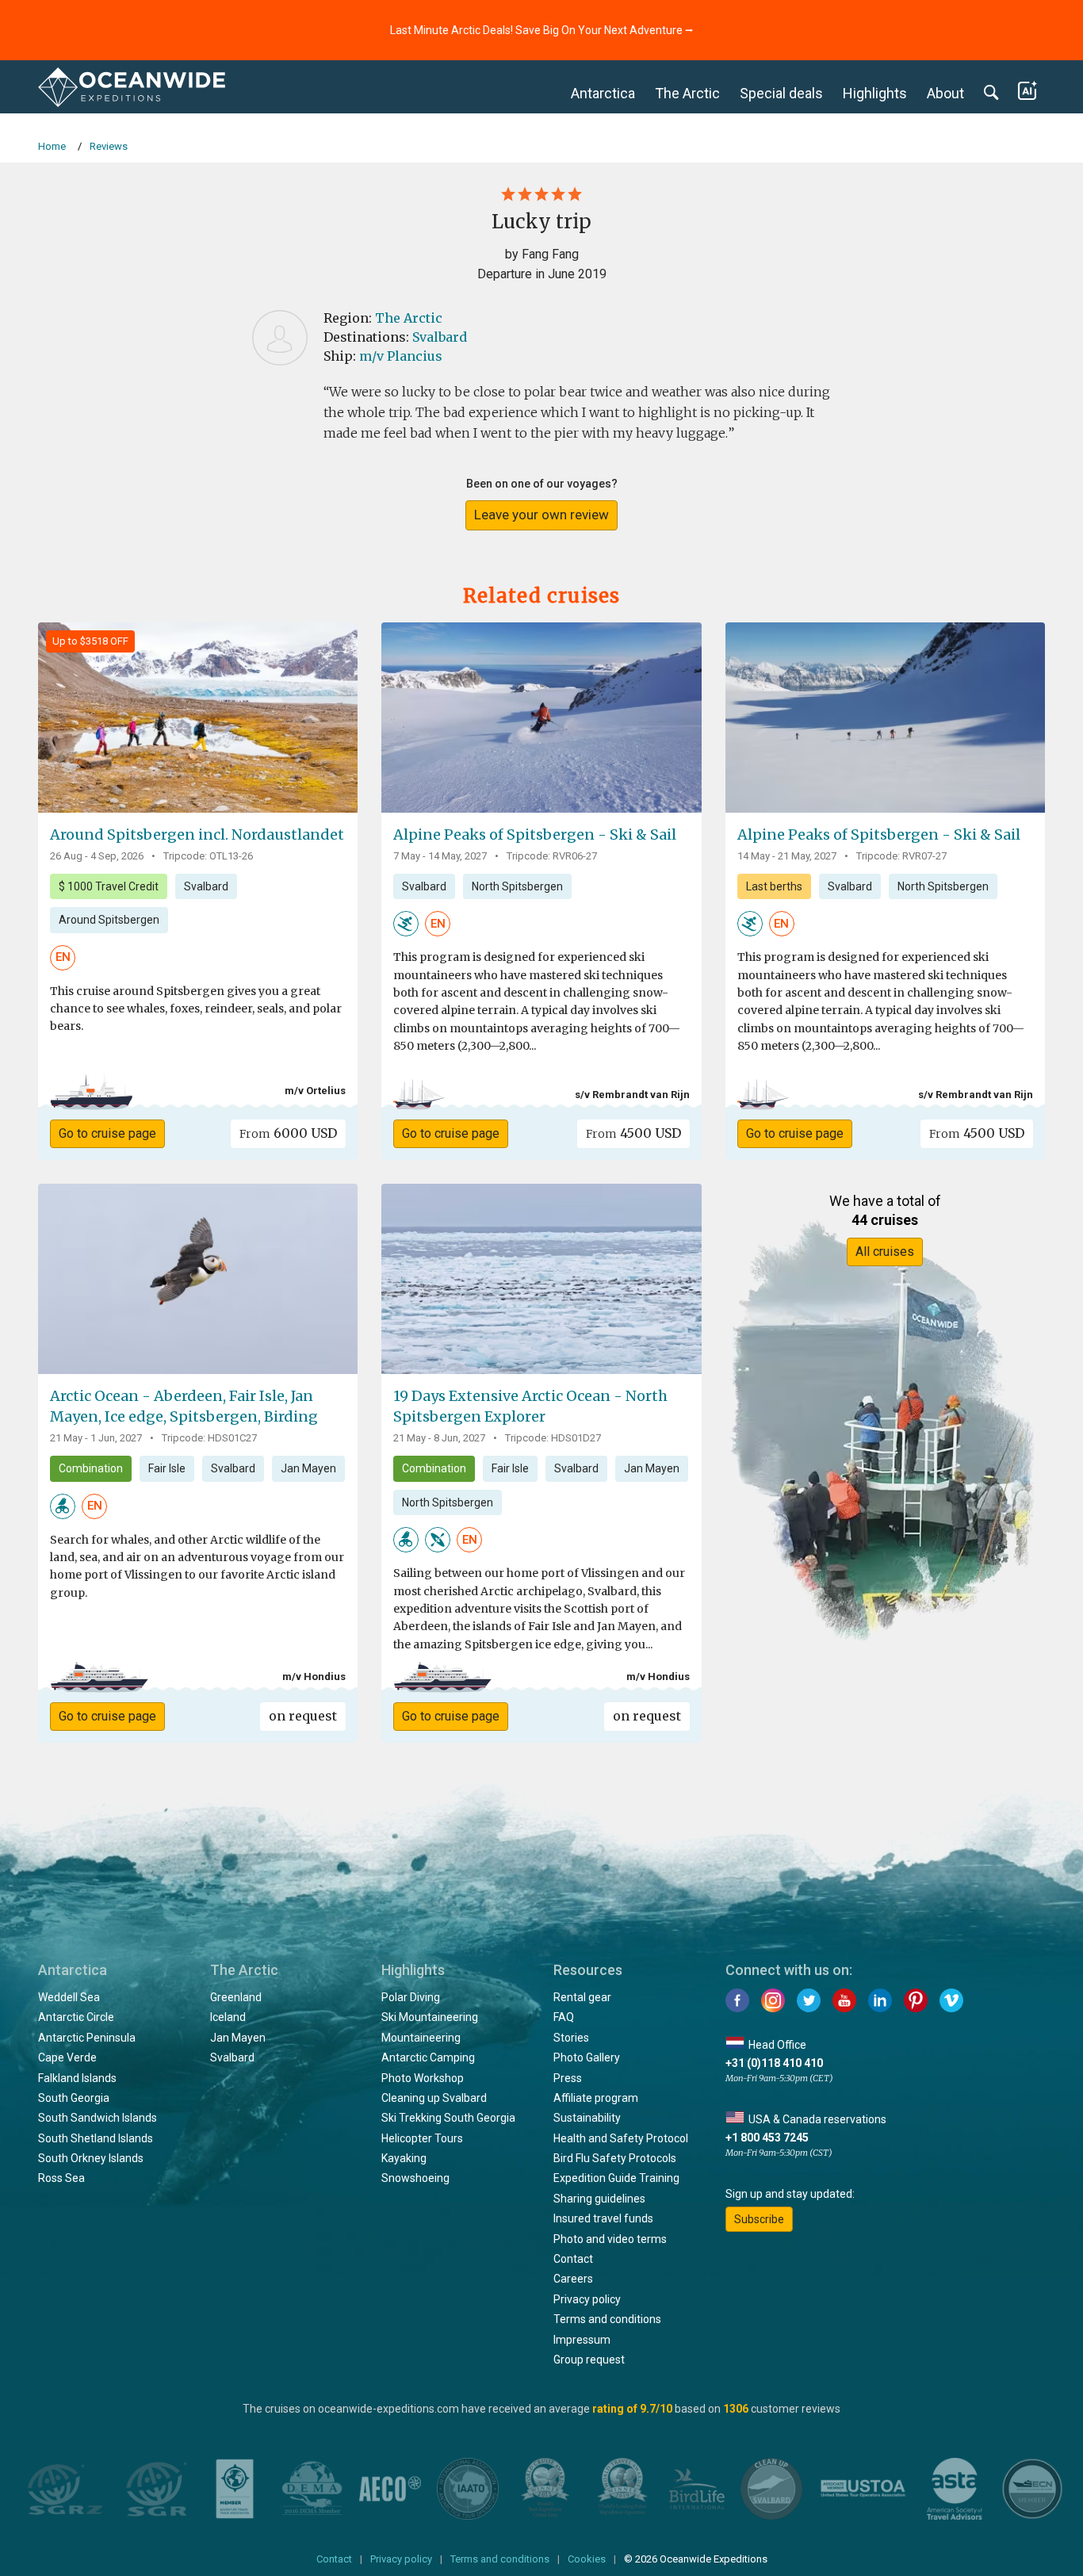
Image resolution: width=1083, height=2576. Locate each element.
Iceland (228, 2017)
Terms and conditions (607, 2319)
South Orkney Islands (91, 2158)
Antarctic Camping (428, 2057)
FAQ (564, 2017)
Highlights (875, 93)
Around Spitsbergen (109, 920)
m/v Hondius (314, 1677)
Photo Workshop (423, 2078)
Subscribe (759, 2219)
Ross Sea (61, 2178)
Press (568, 2078)
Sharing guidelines (599, 2199)
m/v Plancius (401, 356)
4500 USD (633, 1133)
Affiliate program (596, 2098)
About (945, 93)
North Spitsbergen (517, 886)
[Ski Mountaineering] (406, 923)
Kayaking (404, 2158)
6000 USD (288, 1133)
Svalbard (440, 337)
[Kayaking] (438, 1539)
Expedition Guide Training (616, 2178)
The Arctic (687, 93)
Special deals (781, 93)
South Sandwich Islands (98, 2118)
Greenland (236, 1997)
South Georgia (74, 2098)
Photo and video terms (610, 2239)
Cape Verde (67, 2057)
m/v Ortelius (315, 1091)
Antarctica (603, 93)
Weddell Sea (69, 1997)
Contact (573, 2259)
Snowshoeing (415, 2178)
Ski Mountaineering (430, 2017)
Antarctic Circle (76, 2017)
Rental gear (582, 1997)
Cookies (587, 2559)
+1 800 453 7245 (767, 2138)
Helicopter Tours (422, 2138)
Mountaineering (421, 2038)
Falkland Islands (77, 2078)
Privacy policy (587, 2299)
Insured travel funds (603, 2218)
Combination (91, 1468)
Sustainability (587, 2118)
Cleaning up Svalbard (434, 2098)
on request (303, 1716)
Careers (573, 2279)
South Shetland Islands (96, 2138)
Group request (589, 2360)
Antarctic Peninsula (87, 2038)
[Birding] (63, 1505)
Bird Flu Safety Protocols (615, 2158)
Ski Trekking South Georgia (448, 2118)
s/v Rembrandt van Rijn (632, 1095)
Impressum (582, 2340)
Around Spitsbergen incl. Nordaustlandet (197, 834)
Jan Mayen (308, 1468)
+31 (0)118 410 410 (774, 2063)
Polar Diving (411, 1997)
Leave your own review (541, 515)
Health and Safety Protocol (621, 2138)
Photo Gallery (587, 2057)
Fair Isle (167, 1468)
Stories (571, 2038)
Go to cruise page (107, 1133)
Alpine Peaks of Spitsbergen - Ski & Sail (535, 834)
